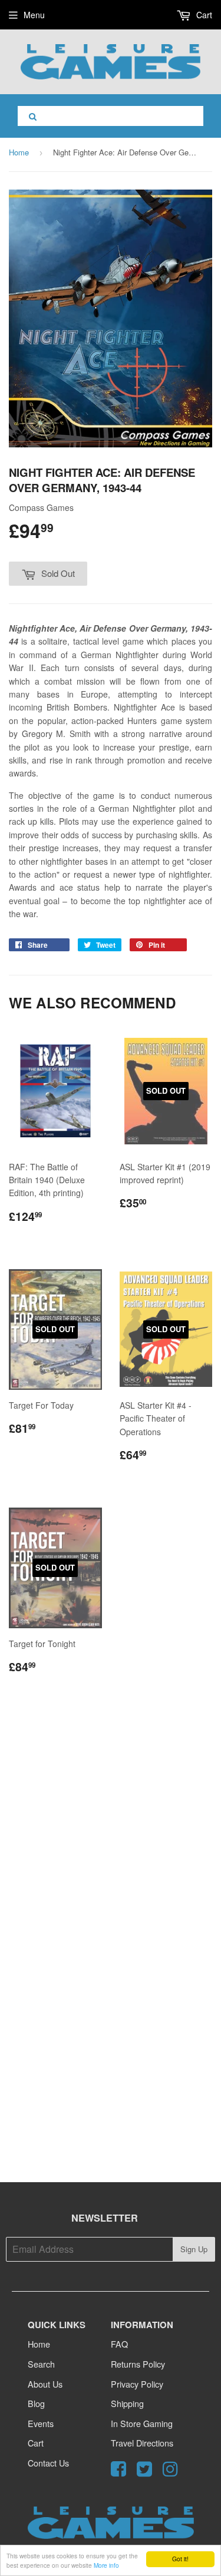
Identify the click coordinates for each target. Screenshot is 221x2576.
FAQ (119, 2344)
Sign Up (194, 2249)
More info (106, 2565)
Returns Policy (138, 2364)
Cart (203, 15)
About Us (45, 2384)
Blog (36, 2403)
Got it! (180, 2559)
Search (41, 2364)
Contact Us (48, 2463)
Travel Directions (142, 2443)
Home (19, 152)
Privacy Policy (137, 2384)
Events (41, 2423)
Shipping (127, 2403)
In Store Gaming (142, 2423)
